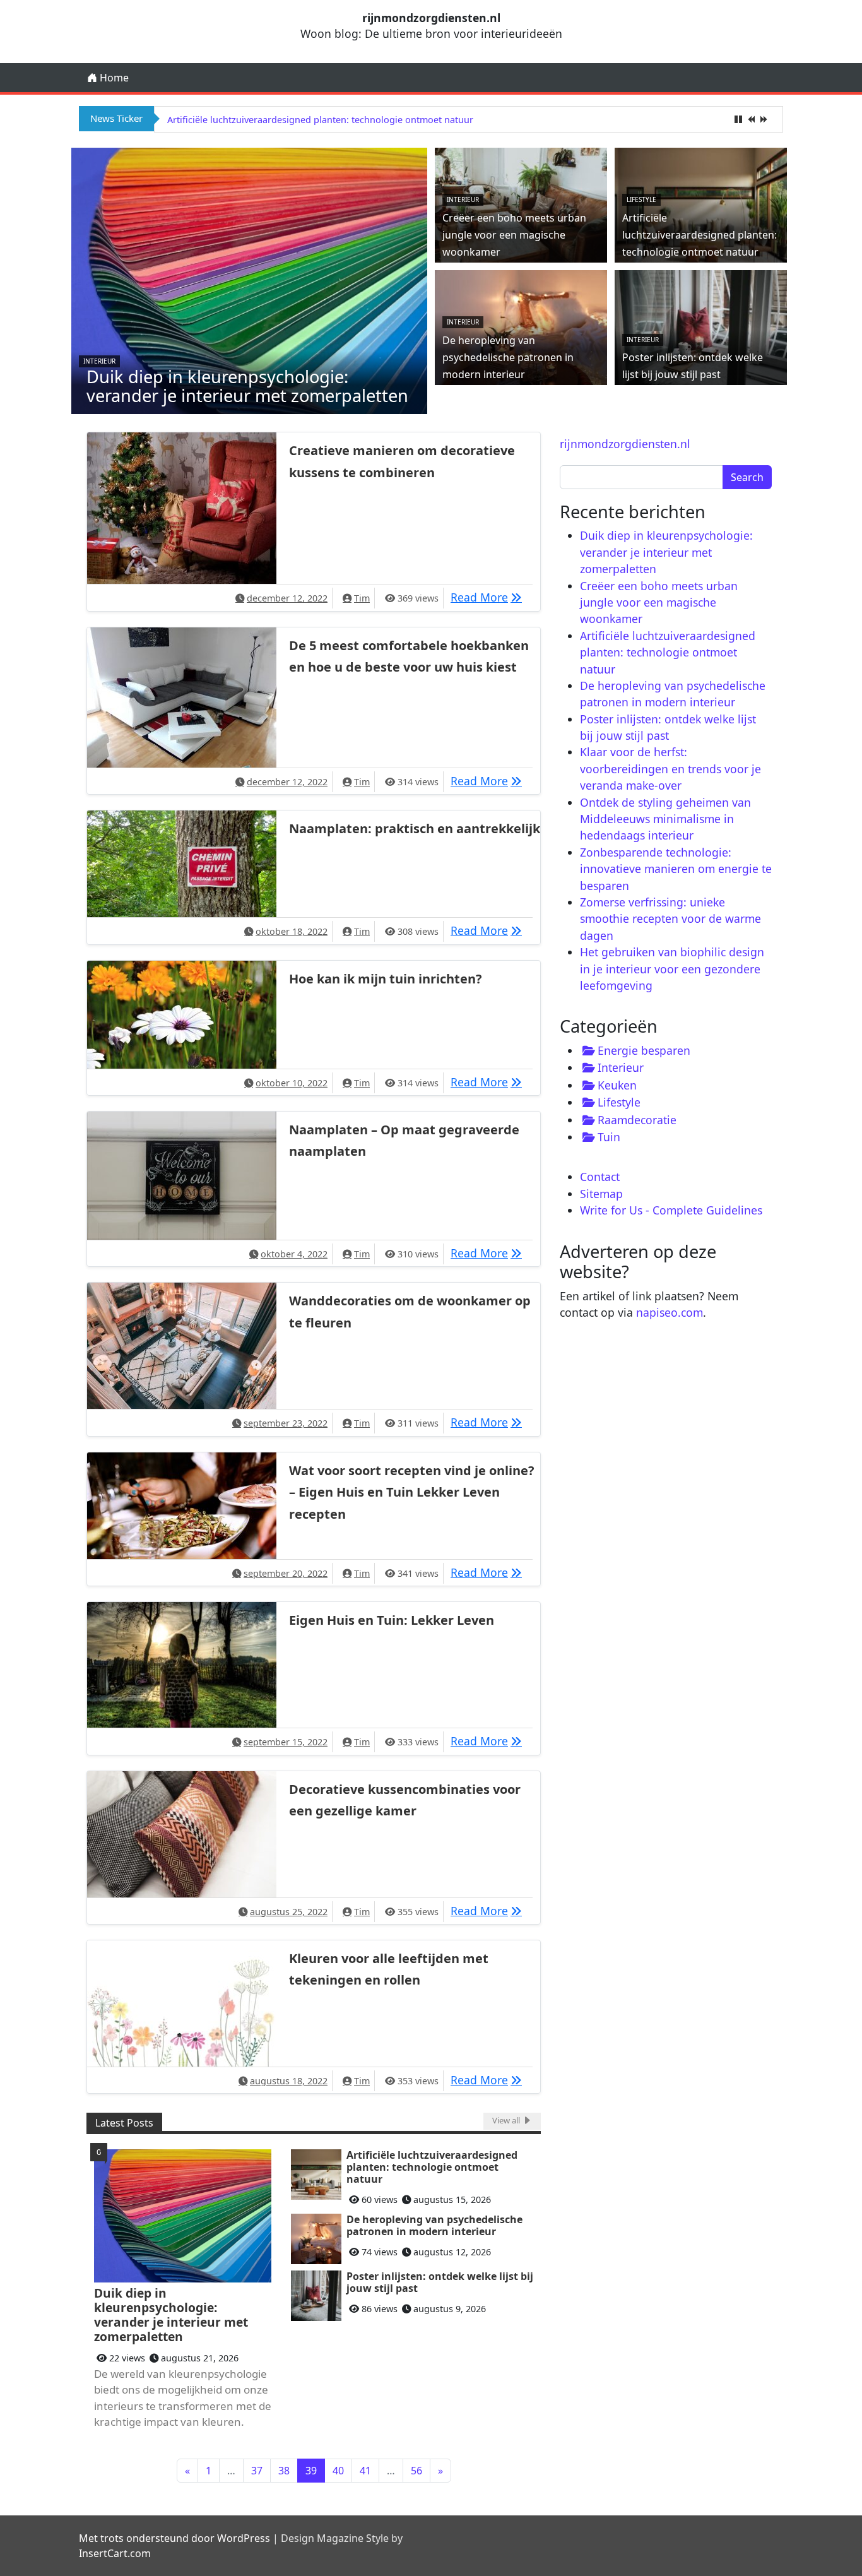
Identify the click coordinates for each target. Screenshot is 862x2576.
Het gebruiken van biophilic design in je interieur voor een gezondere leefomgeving (672, 969)
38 (284, 2471)
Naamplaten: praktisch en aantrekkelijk (415, 828)
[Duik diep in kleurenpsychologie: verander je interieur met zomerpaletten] (249, 280)
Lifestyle (641, 199)
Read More (489, 597)
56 (416, 2471)
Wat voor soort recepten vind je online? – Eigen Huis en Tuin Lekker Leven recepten (412, 1492)
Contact (600, 1177)
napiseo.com (670, 1312)
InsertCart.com (115, 2553)
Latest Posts (124, 2123)
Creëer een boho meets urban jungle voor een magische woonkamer (514, 235)
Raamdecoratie (637, 1120)
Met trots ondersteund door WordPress (174, 2538)
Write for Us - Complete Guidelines (671, 1210)
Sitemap (601, 1194)
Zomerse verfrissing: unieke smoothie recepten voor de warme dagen (670, 919)
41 (365, 2471)
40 (338, 2471)
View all (507, 2120)
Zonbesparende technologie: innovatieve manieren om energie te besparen (676, 869)
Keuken (617, 1085)
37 (257, 2471)
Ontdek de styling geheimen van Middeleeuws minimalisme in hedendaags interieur (665, 819)
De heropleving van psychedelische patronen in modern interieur (308, 120)
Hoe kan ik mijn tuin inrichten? (386, 979)
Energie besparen (644, 1050)
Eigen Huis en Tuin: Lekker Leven (392, 1620)
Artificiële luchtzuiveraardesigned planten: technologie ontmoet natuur (700, 235)
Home (113, 78)
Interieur (99, 361)
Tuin (609, 1137)
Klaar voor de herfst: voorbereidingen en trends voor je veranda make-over (670, 769)
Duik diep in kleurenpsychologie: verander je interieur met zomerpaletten (247, 386)
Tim (362, 598)
